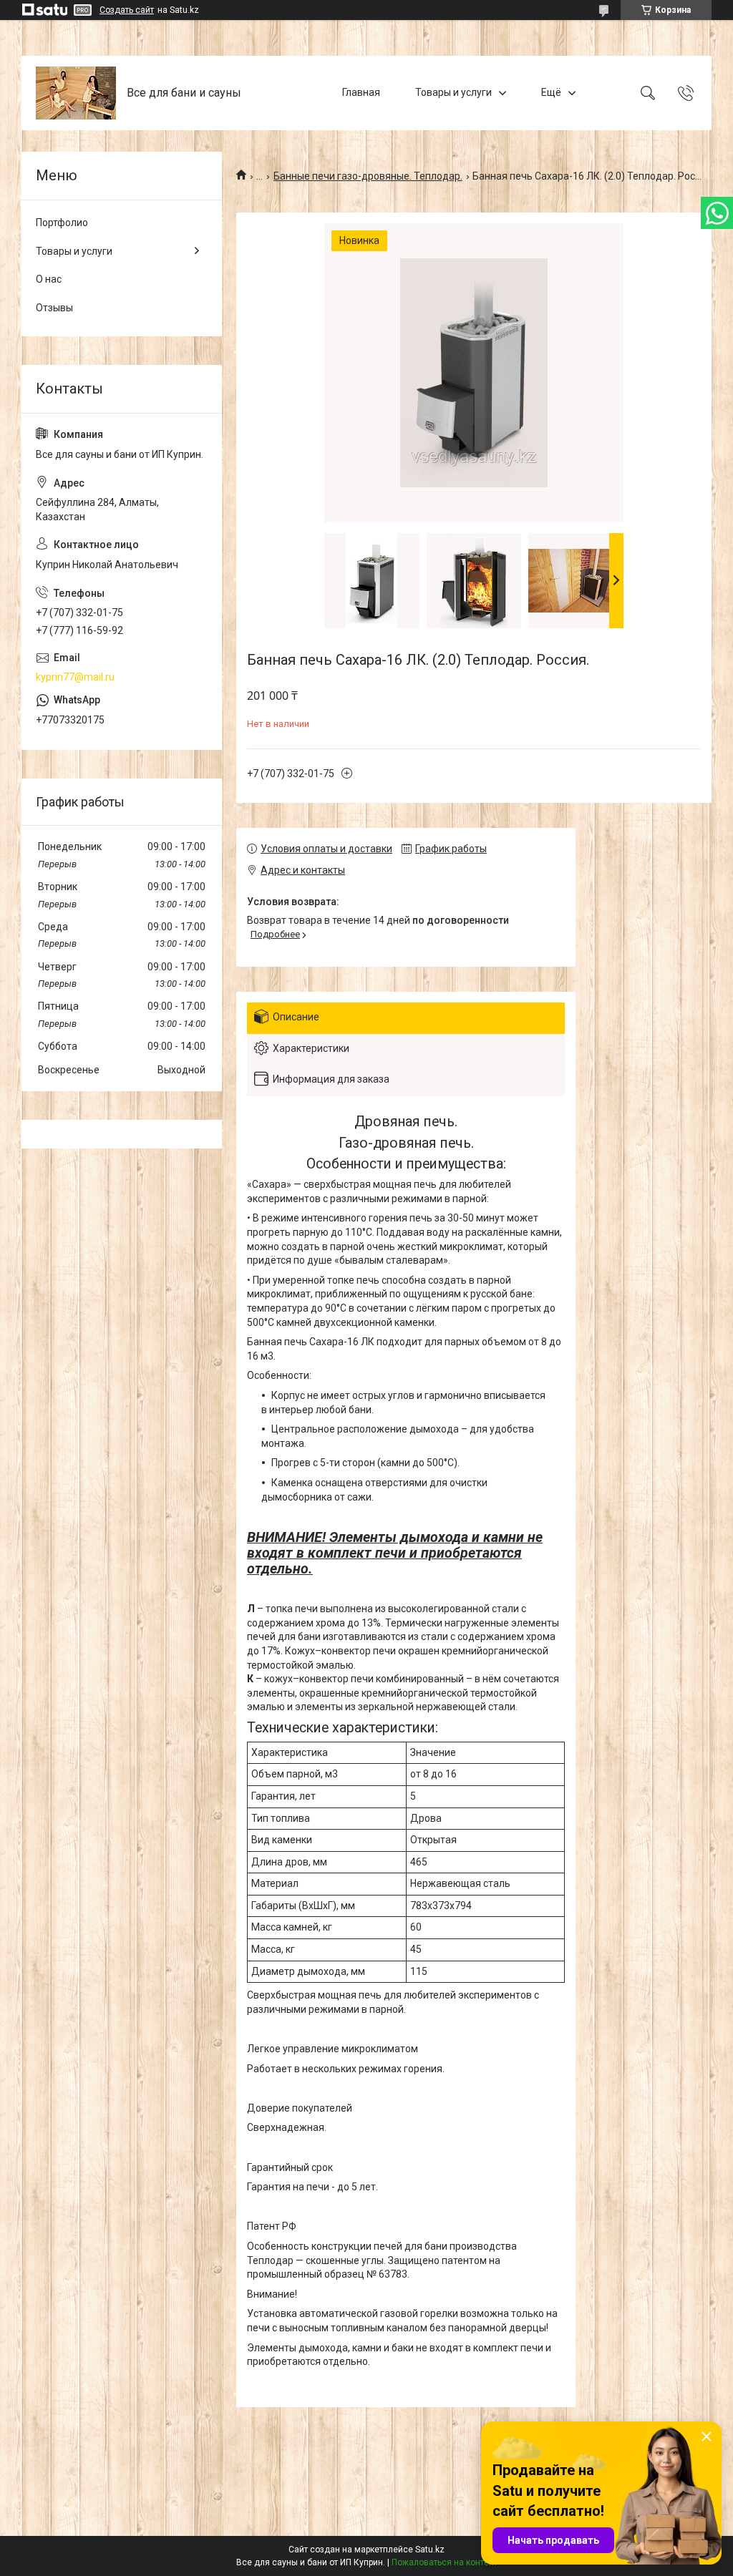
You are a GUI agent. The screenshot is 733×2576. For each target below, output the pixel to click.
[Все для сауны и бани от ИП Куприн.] (76, 93)
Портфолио (62, 223)
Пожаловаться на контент (445, 2562)
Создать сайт (127, 10)
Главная (361, 92)
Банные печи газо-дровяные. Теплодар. (368, 176)
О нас (49, 279)
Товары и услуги (453, 92)
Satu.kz (430, 2550)
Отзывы (54, 308)
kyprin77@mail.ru (75, 677)
